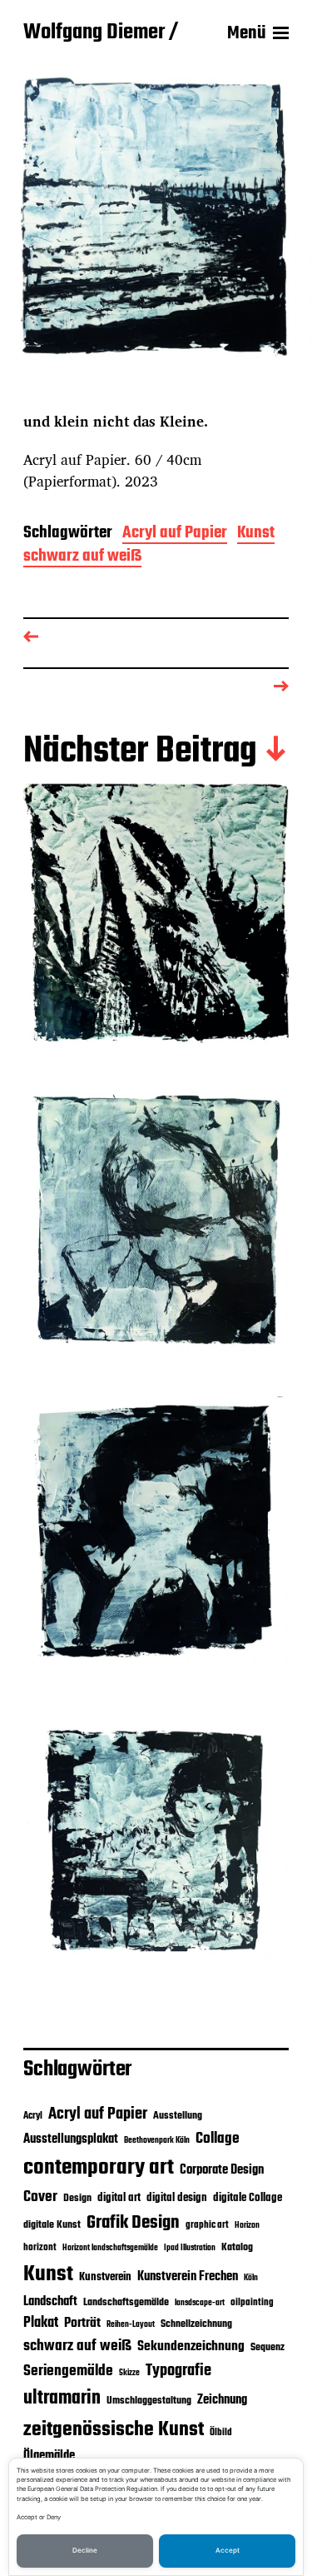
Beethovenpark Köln (157, 2141)
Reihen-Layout (131, 2325)
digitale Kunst (52, 2225)
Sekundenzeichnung (191, 2347)
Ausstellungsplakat (71, 2139)
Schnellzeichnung (196, 2324)
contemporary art (99, 2168)
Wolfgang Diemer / (101, 33)
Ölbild (221, 2433)
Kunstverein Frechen (188, 2276)
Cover (40, 2197)
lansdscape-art (200, 2303)
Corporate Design (222, 2170)
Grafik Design (133, 2223)
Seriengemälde (68, 2371)
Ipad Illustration (190, 2248)
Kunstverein (105, 2277)
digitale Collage (248, 2198)
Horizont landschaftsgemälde (110, 2248)
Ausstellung (178, 2116)
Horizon (247, 2226)
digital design (177, 2198)
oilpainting (252, 2303)
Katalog (237, 2247)
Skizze (129, 2373)
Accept (228, 2550)
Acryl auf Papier (175, 534)
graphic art (207, 2225)
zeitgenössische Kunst (114, 2430)
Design (77, 2198)
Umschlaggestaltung (149, 2401)
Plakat (41, 2323)
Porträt (82, 2324)
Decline (85, 2550)
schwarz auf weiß (82, 558)
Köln (251, 2278)
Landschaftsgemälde (126, 2302)
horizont (40, 2248)
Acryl (33, 2116)
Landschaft (50, 2302)
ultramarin (62, 2399)
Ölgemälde (49, 2456)
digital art (119, 2198)
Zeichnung (222, 2400)
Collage (218, 2139)
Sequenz (267, 2347)
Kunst (256, 534)
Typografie (178, 2371)
